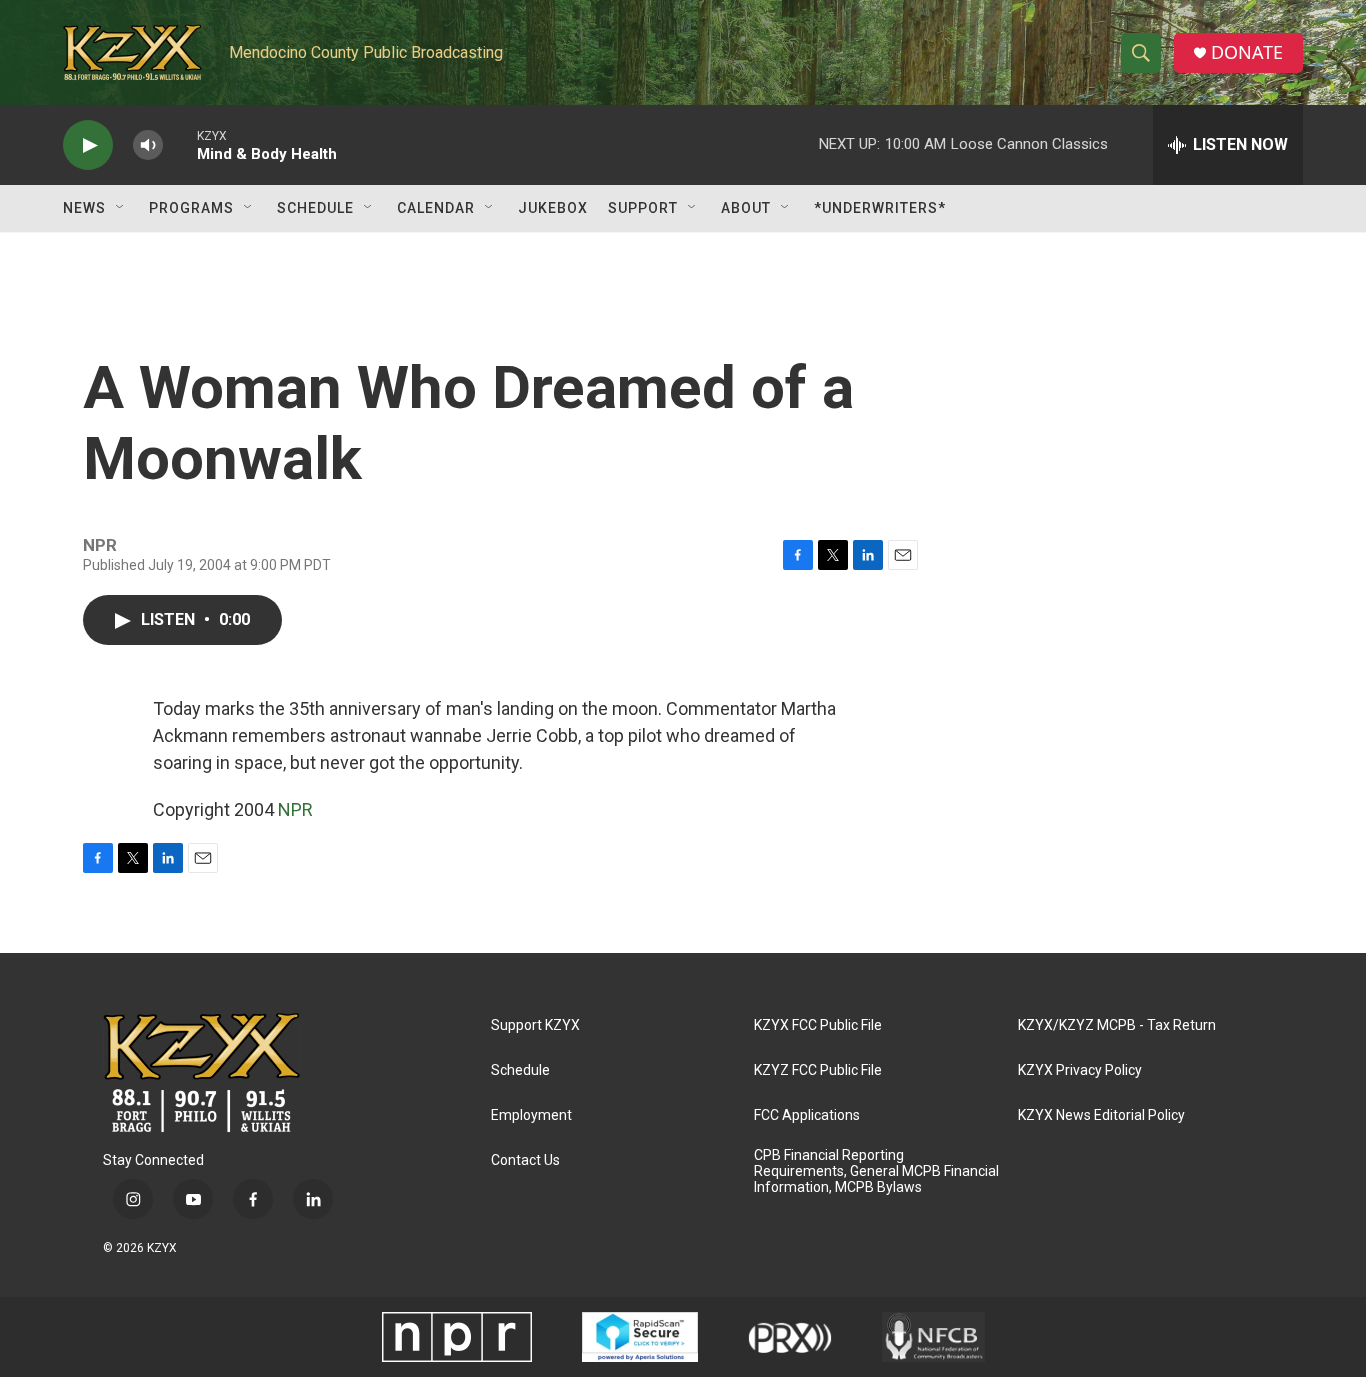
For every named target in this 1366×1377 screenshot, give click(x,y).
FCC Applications (807, 1115)
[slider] (180, 144)
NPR (295, 809)
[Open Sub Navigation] (121, 208)
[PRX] (790, 1337)
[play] (88, 145)
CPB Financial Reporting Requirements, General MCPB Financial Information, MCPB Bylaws (876, 1171)
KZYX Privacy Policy (1080, 1070)
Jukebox (553, 208)
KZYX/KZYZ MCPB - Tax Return (1117, 1025)
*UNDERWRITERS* (880, 208)
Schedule (315, 208)
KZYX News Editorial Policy (1101, 1115)
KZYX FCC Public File (818, 1025)
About (746, 208)
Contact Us (525, 1160)
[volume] (148, 145)
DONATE (1247, 52)
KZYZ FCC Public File (818, 1070)
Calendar (436, 208)
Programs (191, 208)
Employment (531, 1115)
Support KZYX (535, 1025)
